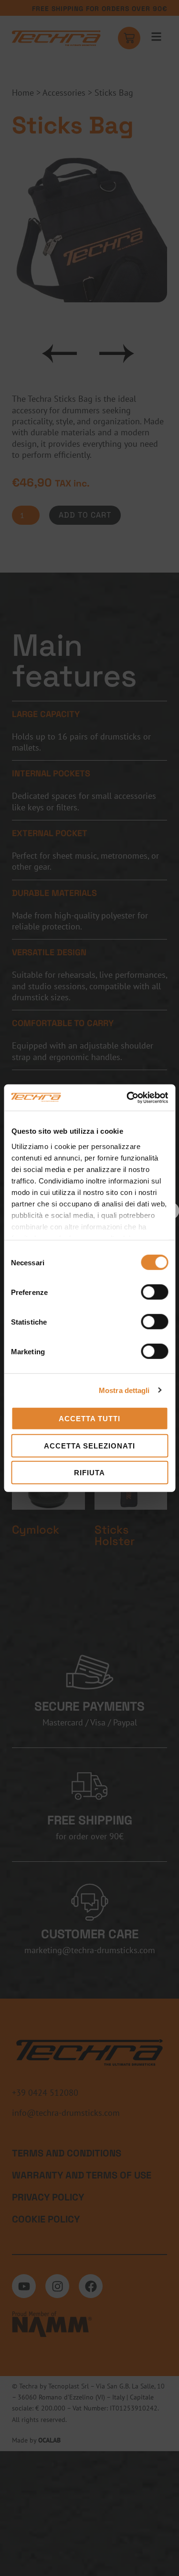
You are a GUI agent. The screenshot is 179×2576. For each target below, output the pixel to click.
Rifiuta (89, 1473)
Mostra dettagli (124, 1390)
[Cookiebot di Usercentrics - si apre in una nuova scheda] (127, 1097)
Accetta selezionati (89, 1445)
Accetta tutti (89, 1419)
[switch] (154, 1292)
